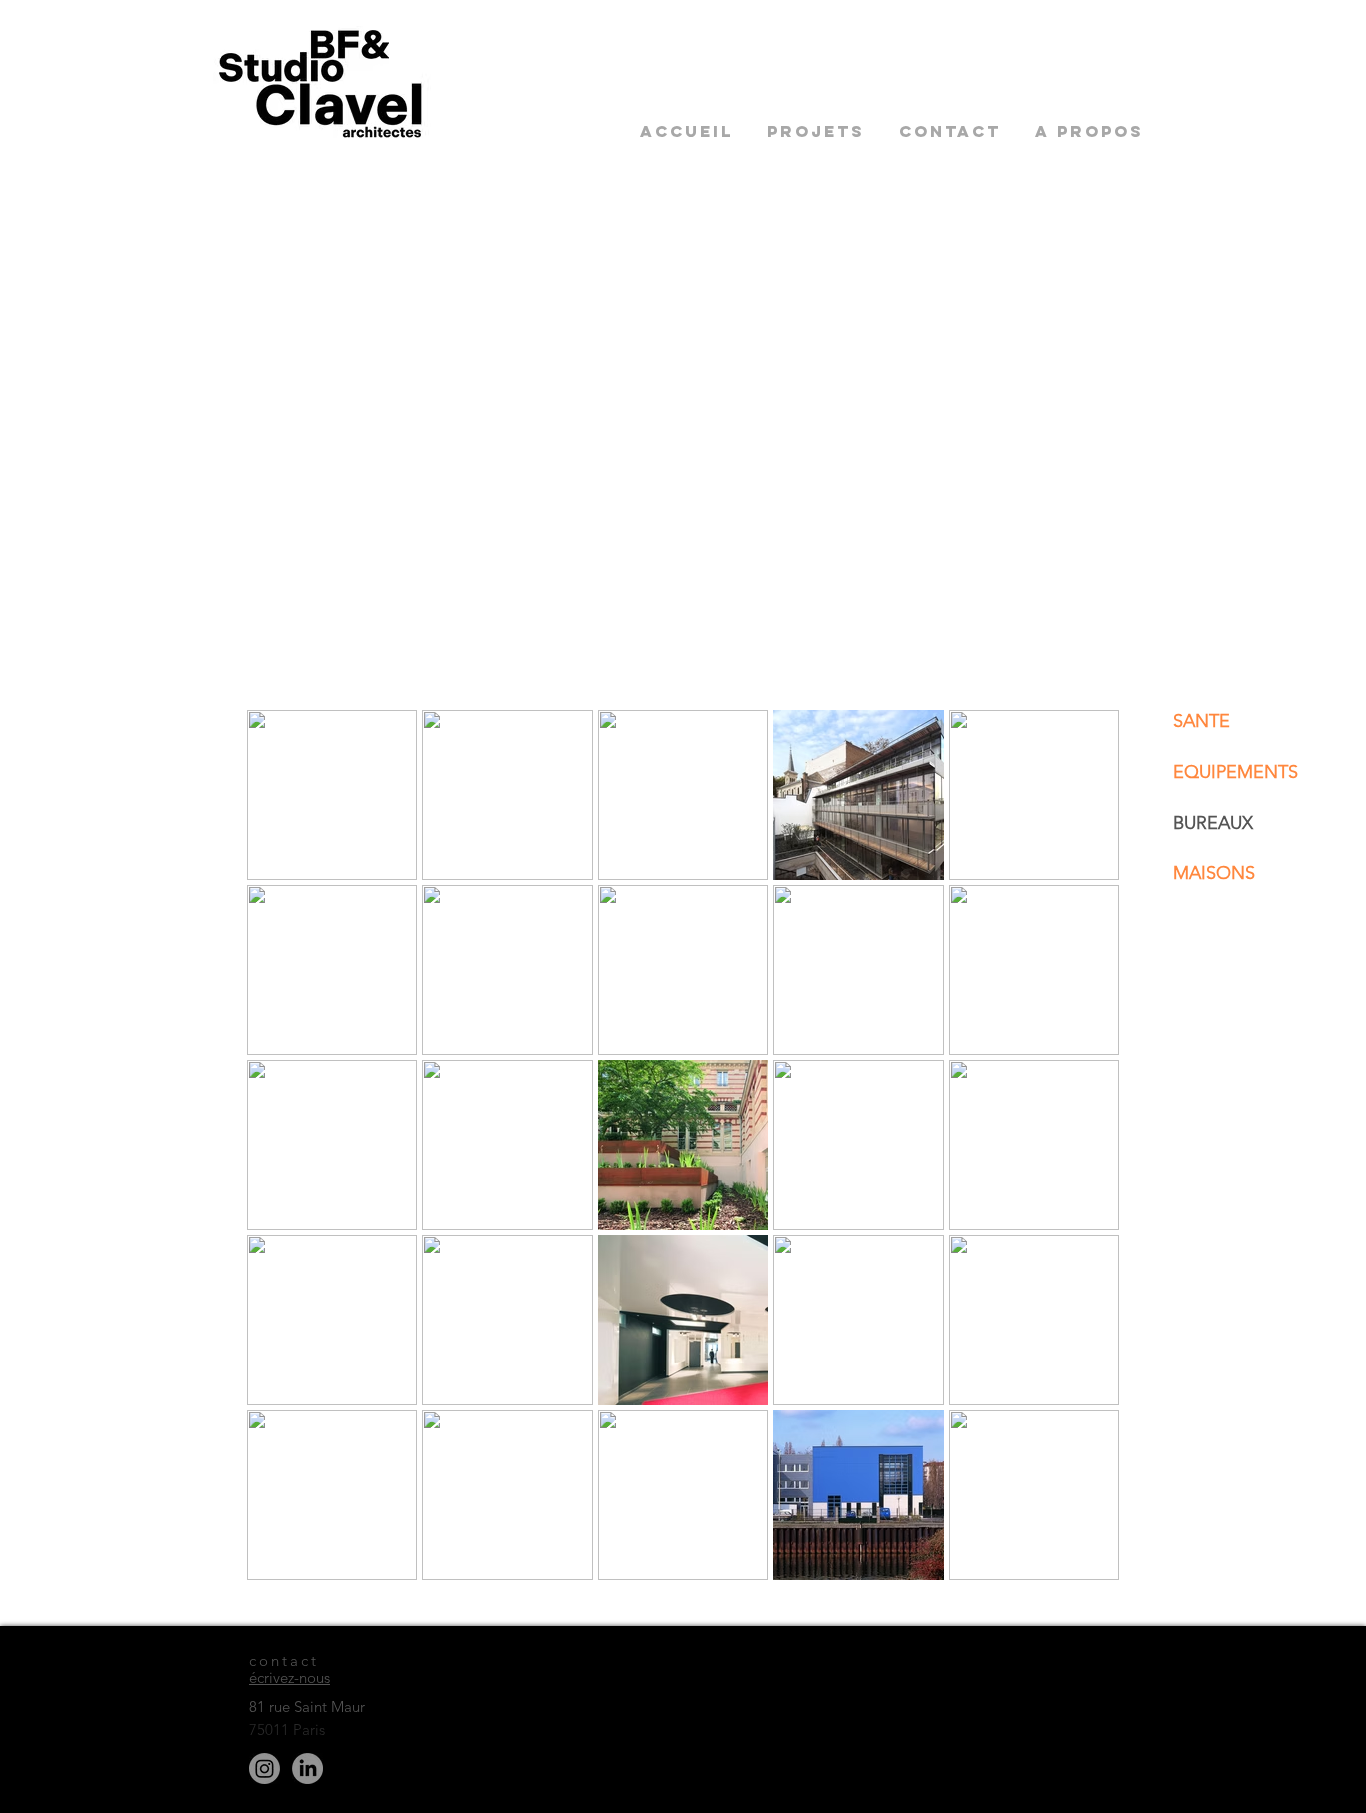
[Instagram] (264, 1768)
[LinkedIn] (307, 1768)
